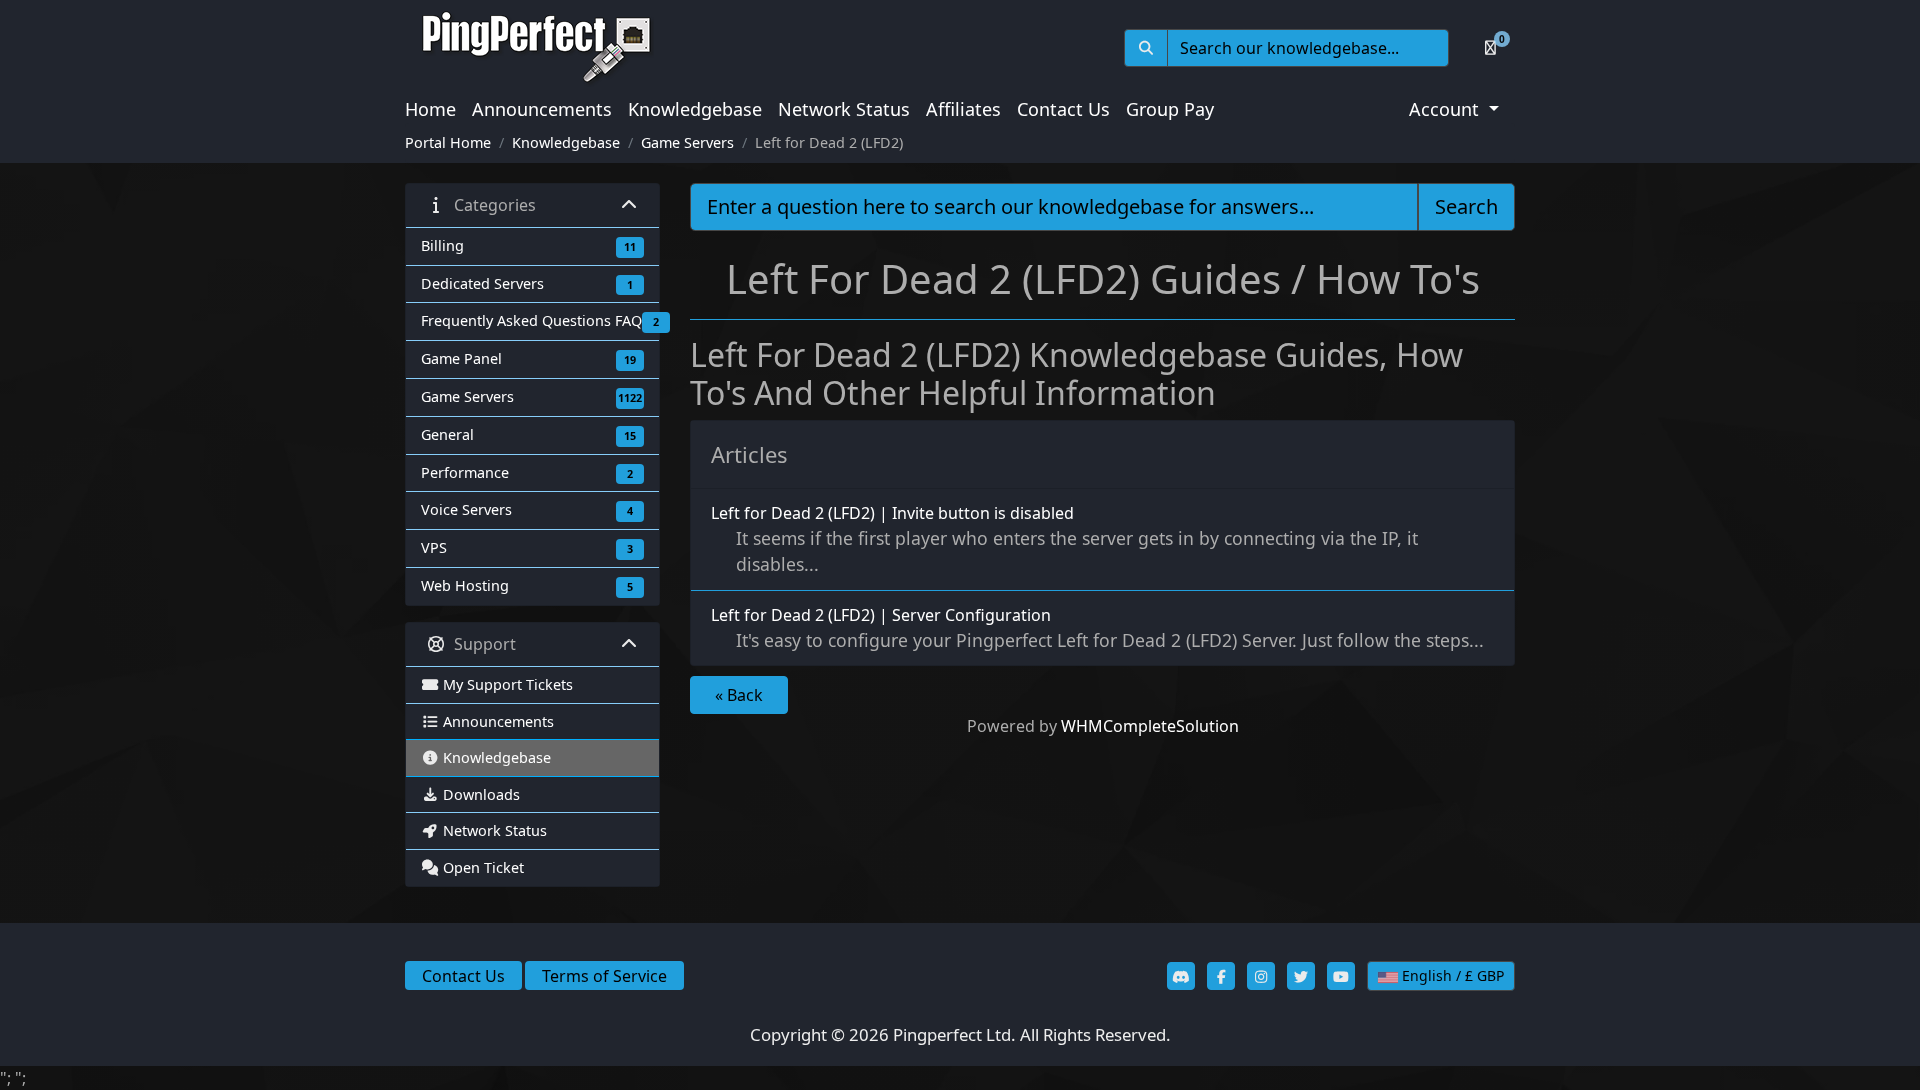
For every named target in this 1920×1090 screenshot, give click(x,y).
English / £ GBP (1451, 975)
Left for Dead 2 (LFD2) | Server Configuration (1097, 628)
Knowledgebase (695, 109)
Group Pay (1170, 109)
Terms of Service (604, 976)
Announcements (542, 109)
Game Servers (687, 142)
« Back (739, 695)
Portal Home (448, 142)
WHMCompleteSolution (1150, 726)
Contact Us (1063, 109)
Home (430, 109)
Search (1466, 206)
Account (1446, 109)
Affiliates (963, 109)
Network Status (844, 109)
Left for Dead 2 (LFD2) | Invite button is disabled (1064, 539)
